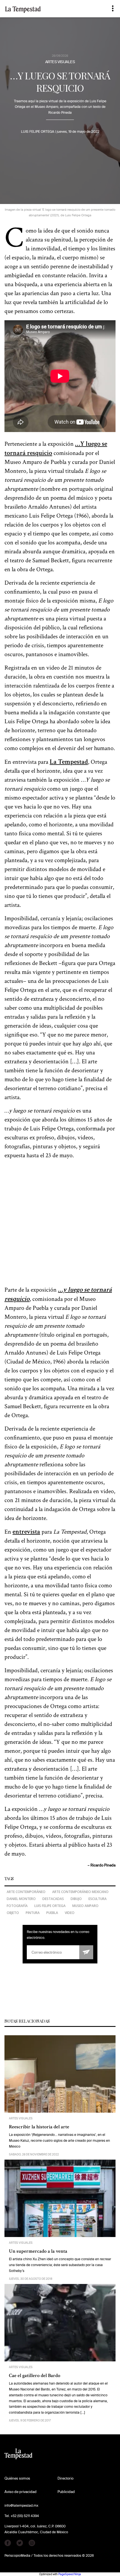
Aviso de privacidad (21, 2492)
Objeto (13, 1913)
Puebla (52, 1913)
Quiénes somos (17, 2478)
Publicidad (66, 2492)
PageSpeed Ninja (70, 2574)
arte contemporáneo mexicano (80, 1892)
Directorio (65, 2478)
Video (70, 1913)
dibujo (76, 1899)
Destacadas (53, 1899)
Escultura (98, 1899)
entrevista (26, 1532)
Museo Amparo (85, 1906)
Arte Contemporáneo (26, 1892)
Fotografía (17, 1906)
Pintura (33, 1913)
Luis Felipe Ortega (50, 1906)
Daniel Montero (21, 1899)
